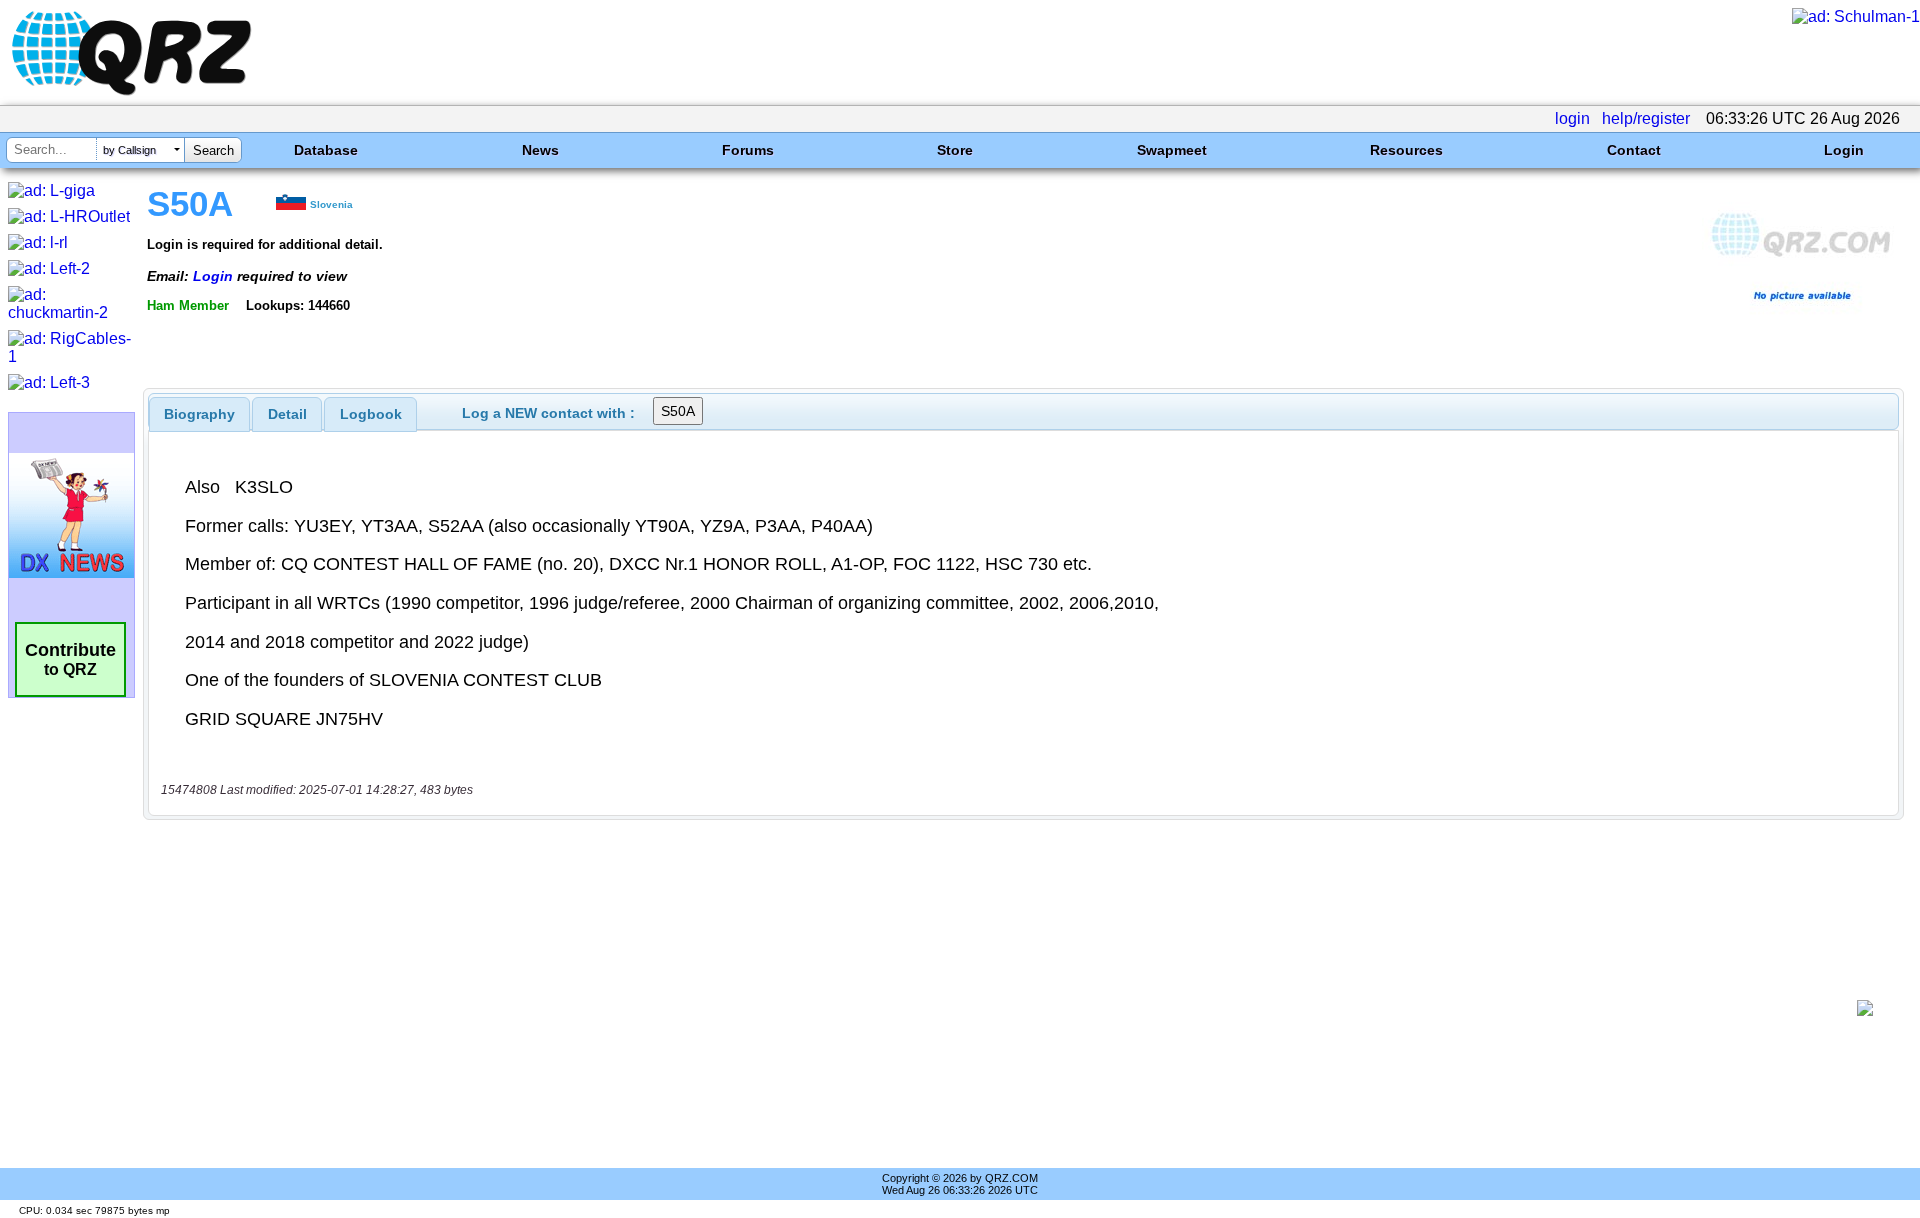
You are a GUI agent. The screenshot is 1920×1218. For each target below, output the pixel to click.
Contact (1634, 150)
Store (955, 150)
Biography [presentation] (199, 414)
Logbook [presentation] (371, 414)
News (540, 150)
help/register (1646, 118)
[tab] (199, 414)
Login (1844, 150)
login (1572, 118)
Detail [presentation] (287, 414)
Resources (1406, 150)
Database (326, 150)
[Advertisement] (1000, 1008)
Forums (748, 150)
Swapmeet (1172, 150)
